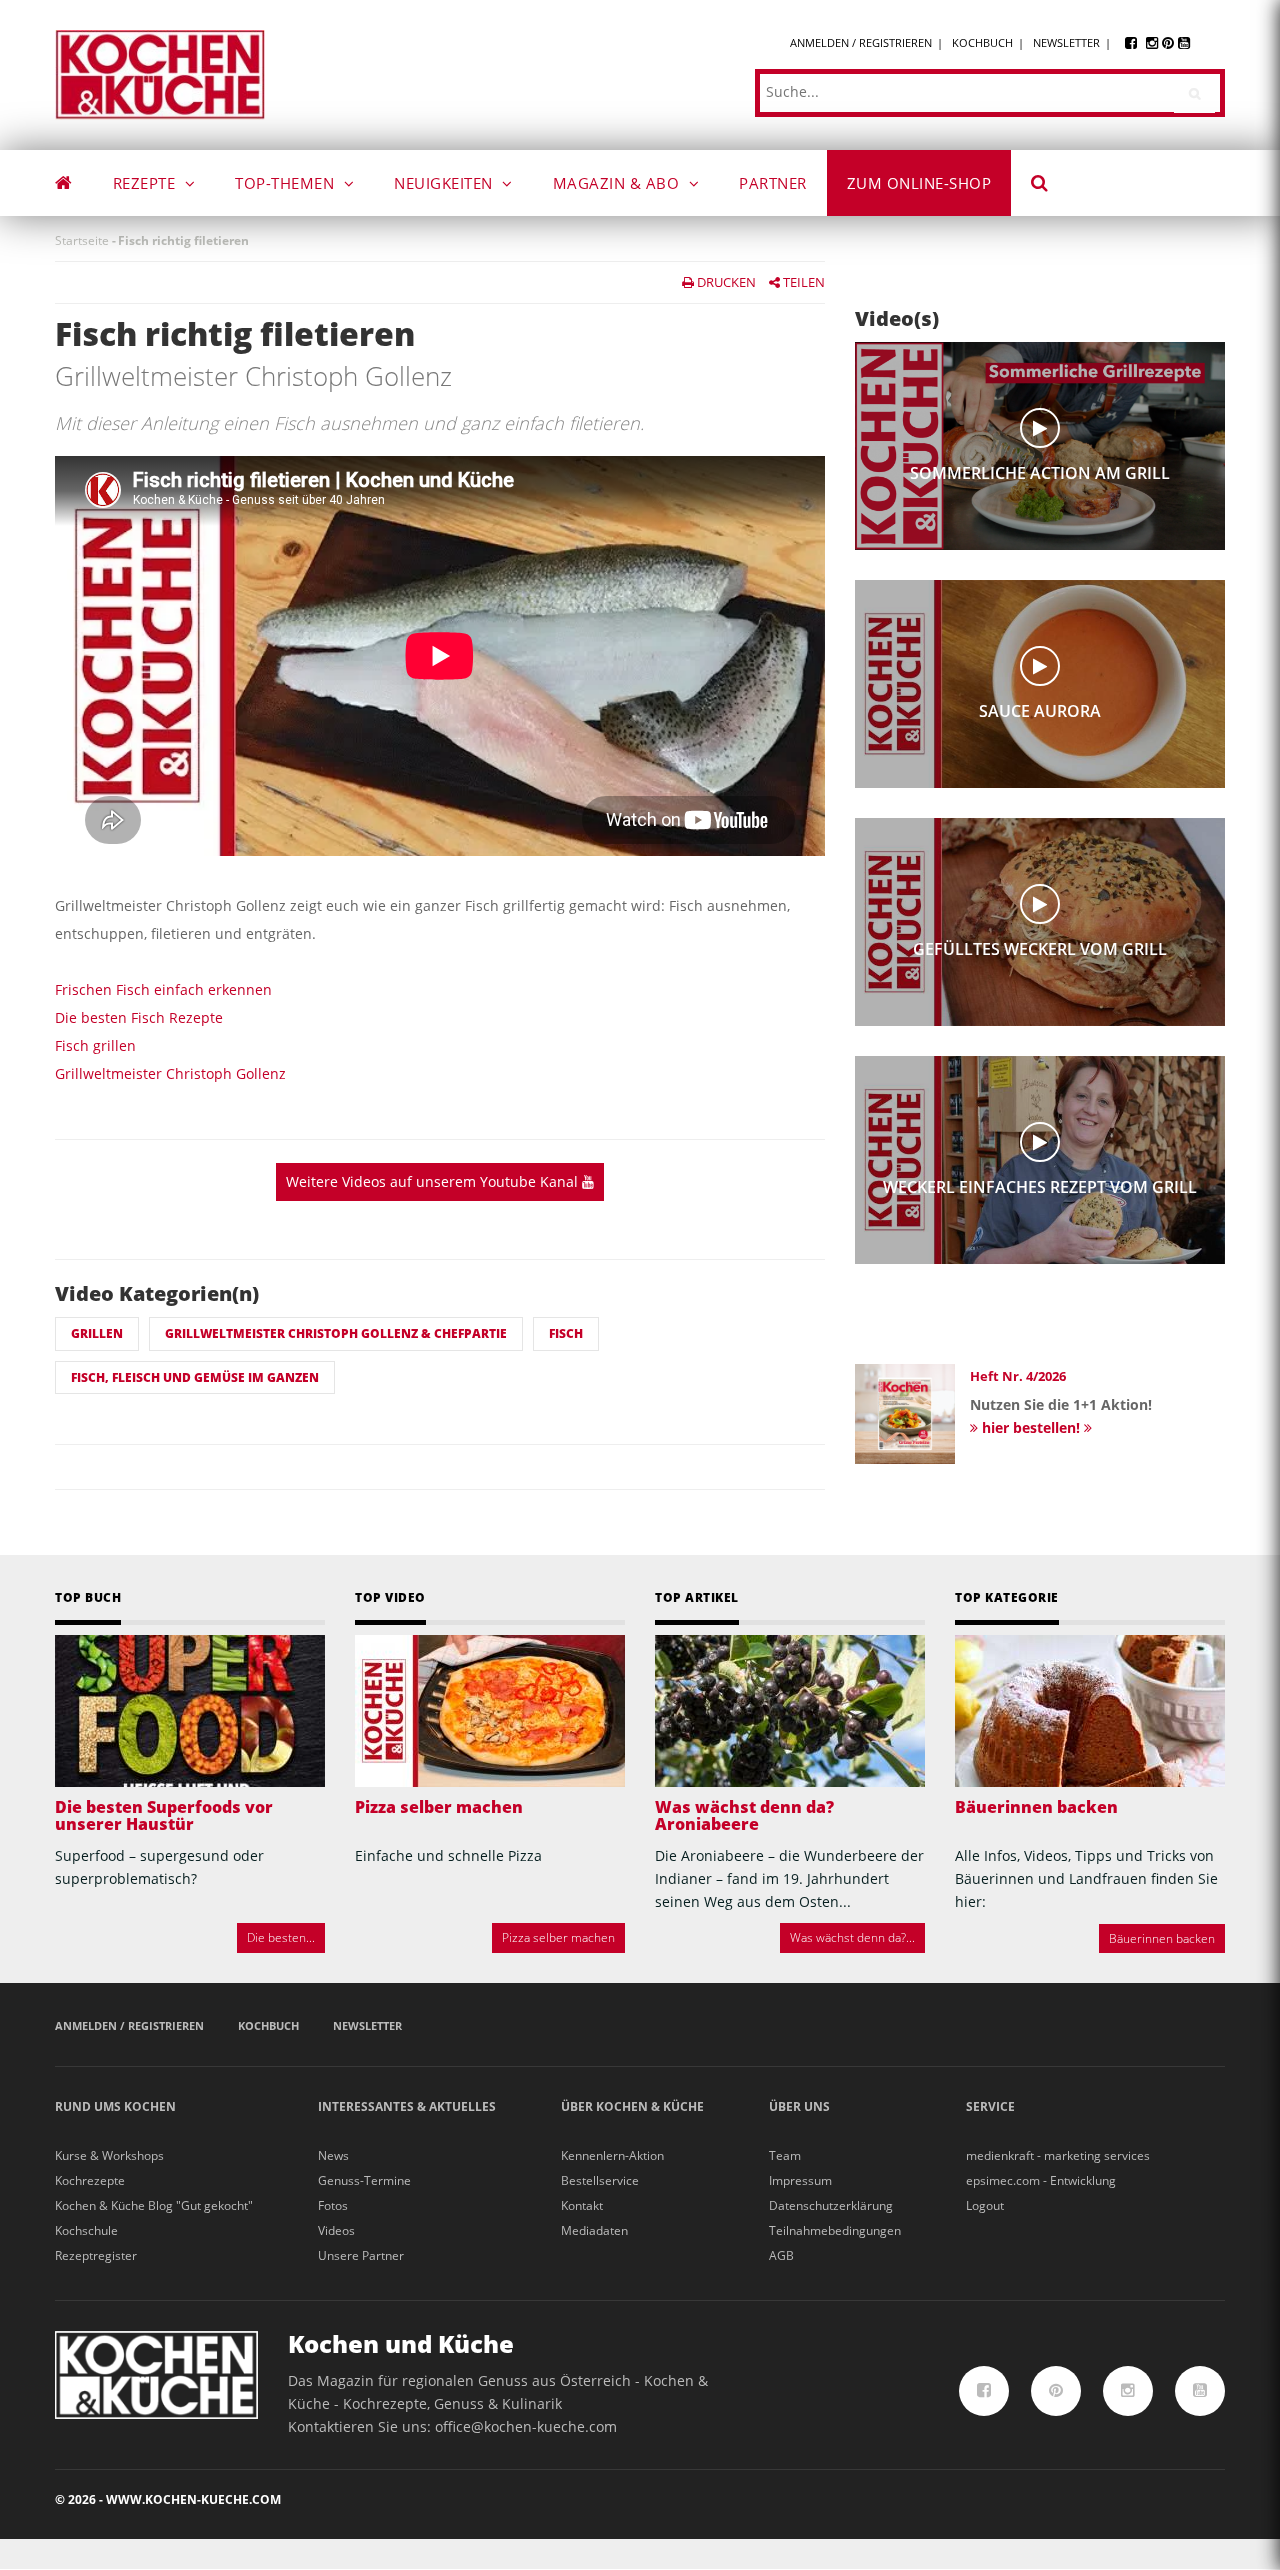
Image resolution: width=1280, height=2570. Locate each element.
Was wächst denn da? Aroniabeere (744, 1816)
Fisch (566, 1333)
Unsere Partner (361, 2255)
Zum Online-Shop (919, 183)
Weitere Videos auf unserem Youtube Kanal (434, 1181)
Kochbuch (982, 42)
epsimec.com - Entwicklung (1041, 2180)
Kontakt (582, 2205)
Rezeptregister (96, 2255)
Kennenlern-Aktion (612, 2155)
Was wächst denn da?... (852, 1937)
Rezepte (146, 183)
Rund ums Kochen (115, 2106)
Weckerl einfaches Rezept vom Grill (1040, 1187)
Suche (1053, 186)
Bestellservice (600, 2180)
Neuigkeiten (445, 183)
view (1040, 428)
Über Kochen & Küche (632, 2106)
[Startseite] (160, 73)
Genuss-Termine (364, 2180)
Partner (773, 183)
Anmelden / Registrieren (861, 42)
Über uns (799, 2106)
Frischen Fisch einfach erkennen (163, 989)
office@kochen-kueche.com (526, 2426)
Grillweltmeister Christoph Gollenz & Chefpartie (336, 1333)
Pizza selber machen (439, 1807)
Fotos (333, 2205)
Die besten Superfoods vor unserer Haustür (164, 1816)
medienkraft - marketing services (1058, 2155)
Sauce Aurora (1040, 711)
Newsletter (1066, 42)
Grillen (97, 1333)
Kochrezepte (90, 2180)
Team (785, 2155)
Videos (336, 2230)
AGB (781, 2255)
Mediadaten (594, 2230)
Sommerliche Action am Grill (1040, 473)
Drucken (725, 282)
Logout (985, 2205)
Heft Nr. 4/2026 (1018, 1376)
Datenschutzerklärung (831, 2205)
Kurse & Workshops (109, 2155)
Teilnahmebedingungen (835, 2230)
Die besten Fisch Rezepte (139, 1017)
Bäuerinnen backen (1036, 1807)
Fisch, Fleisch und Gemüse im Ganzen (195, 1377)
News (333, 2155)
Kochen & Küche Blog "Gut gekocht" (154, 2205)
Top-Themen (287, 183)
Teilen (802, 282)
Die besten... (281, 1937)
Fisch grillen (95, 1045)
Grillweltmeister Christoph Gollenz (170, 1073)
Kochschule (86, 2230)
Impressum (800, 2180)
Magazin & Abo (618, 183)
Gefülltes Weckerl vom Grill (1040, 949)
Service (990, 2106)
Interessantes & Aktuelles (407, 2106)
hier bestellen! (1031, 1427)
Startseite (82, 240)
